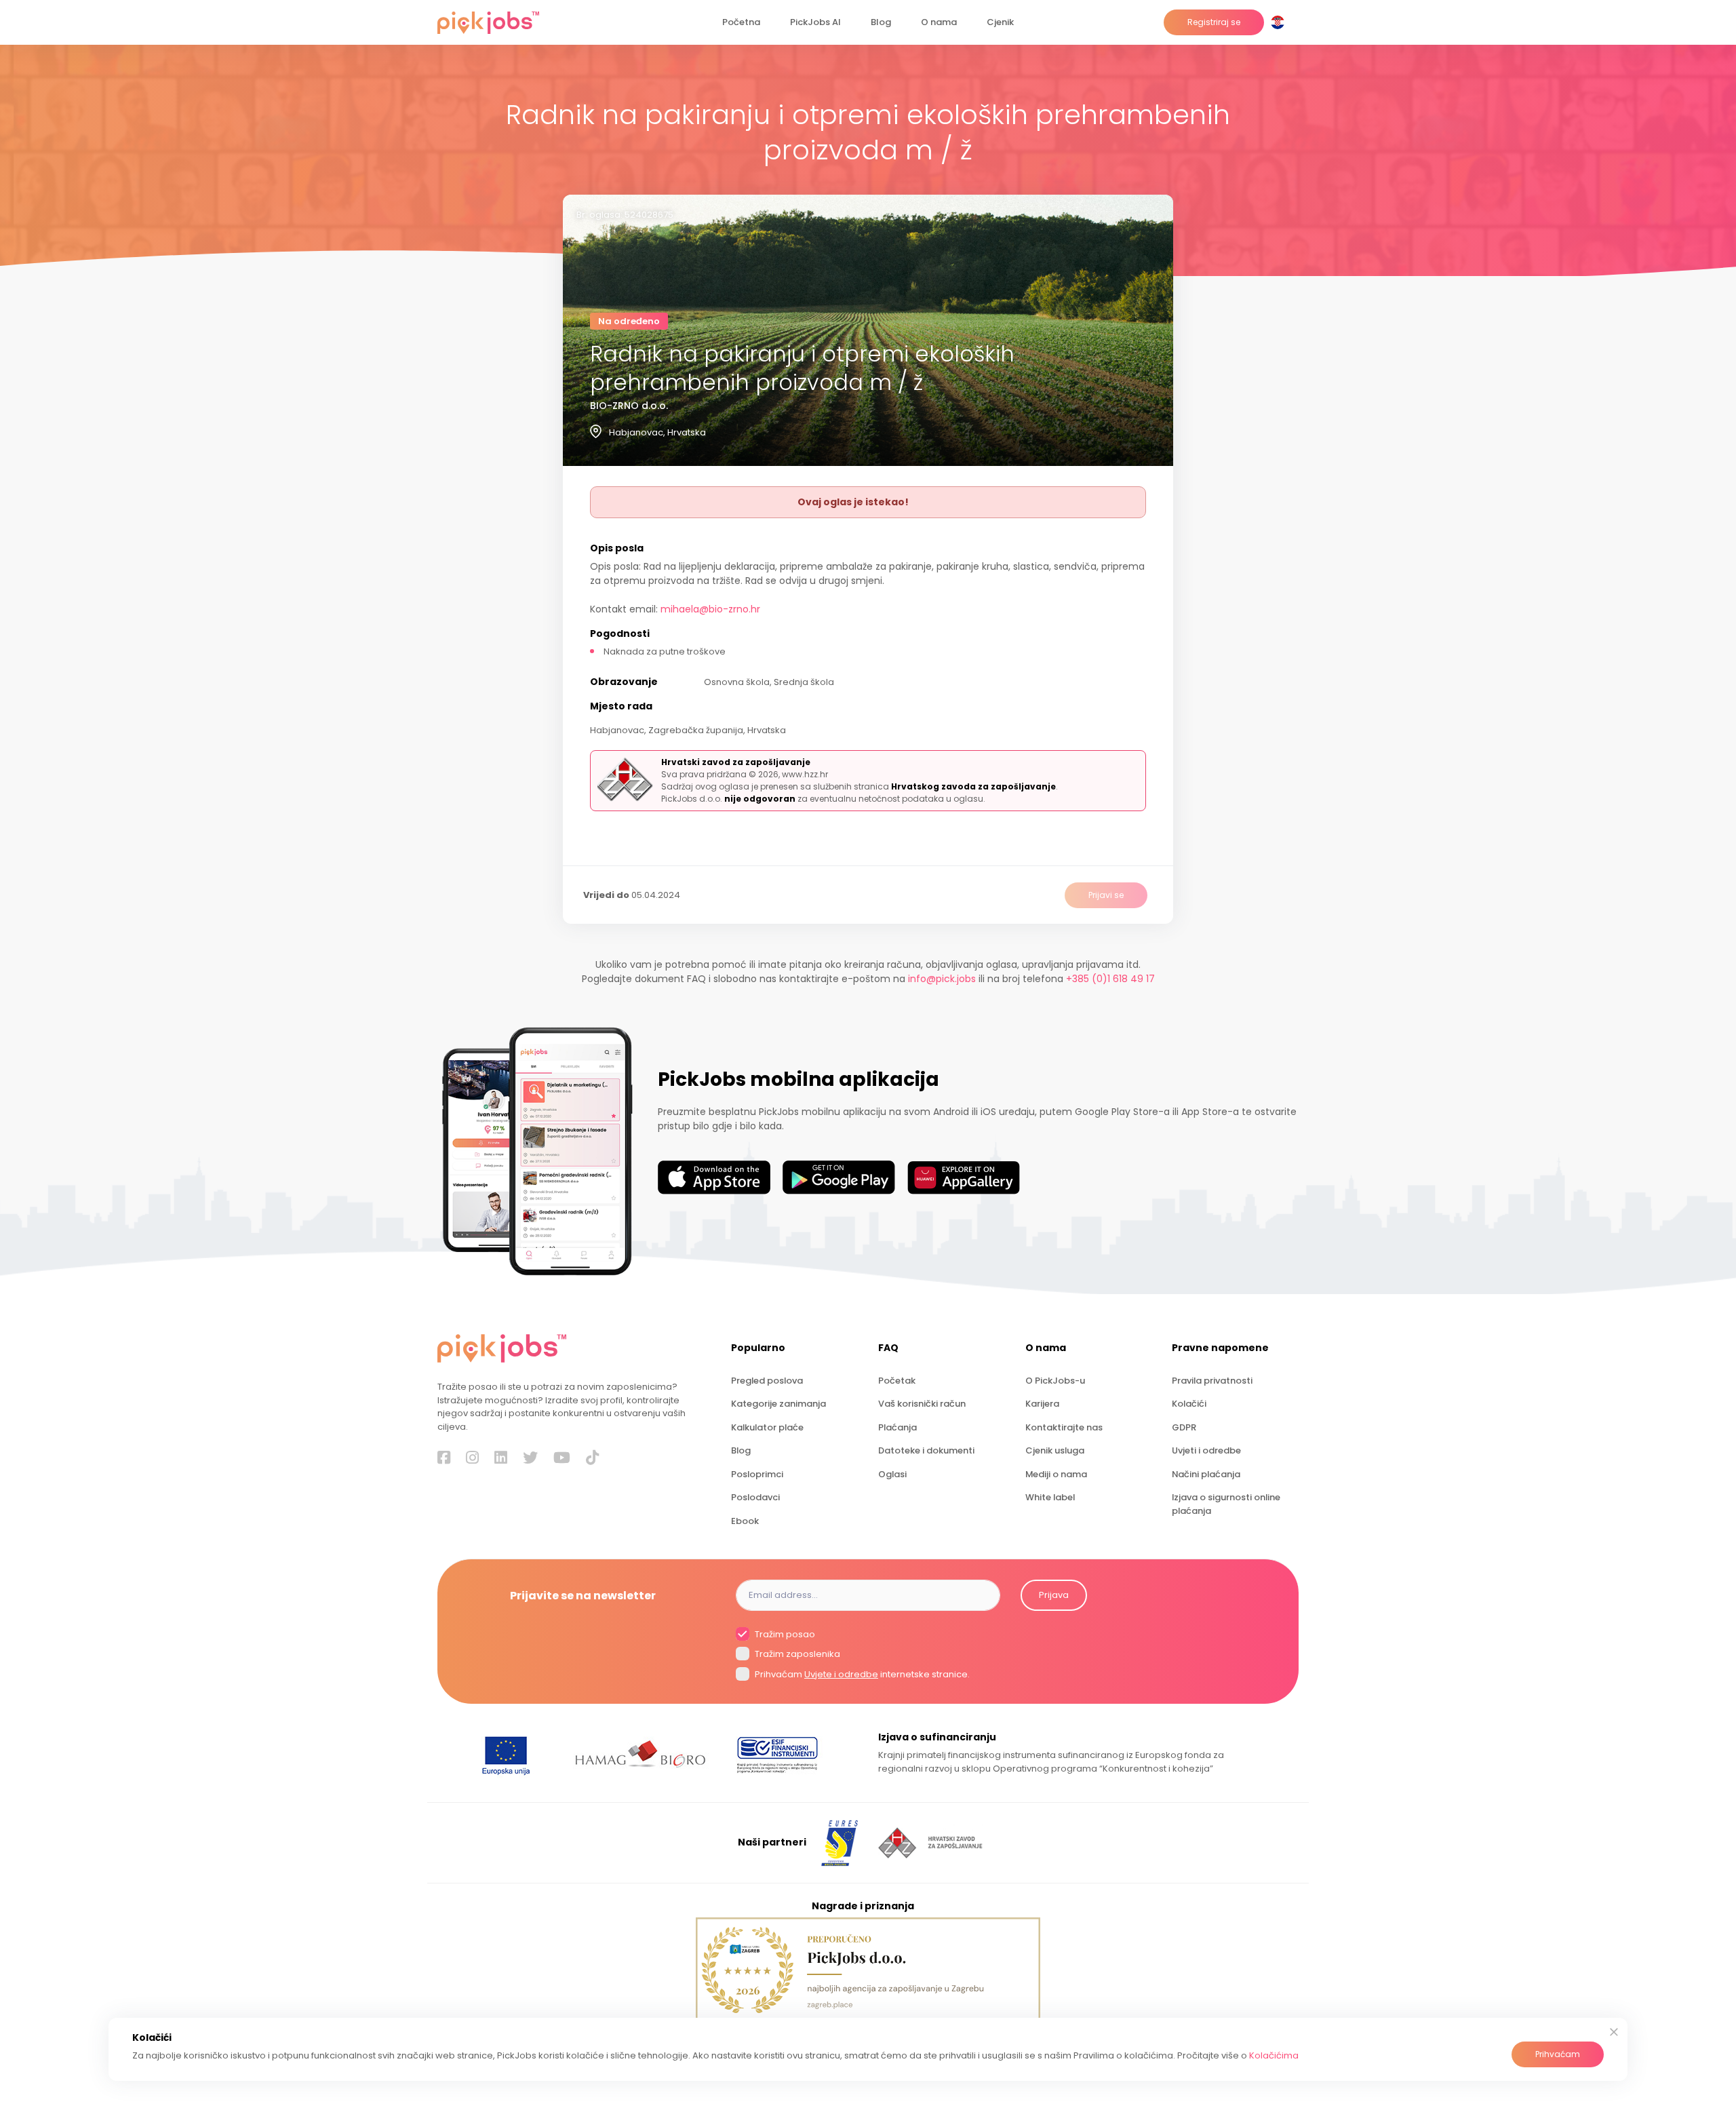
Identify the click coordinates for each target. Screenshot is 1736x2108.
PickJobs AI (815, 22)
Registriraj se (1214, 22)
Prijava (1054, 1595)
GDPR (1184, 1427)
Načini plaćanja (1206, 1474)
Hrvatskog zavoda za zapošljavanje (973, 786)
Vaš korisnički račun (922, 1404)
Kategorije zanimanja (778, 1404)
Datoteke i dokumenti (926, 1450)
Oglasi (892, 1474)
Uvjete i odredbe (841, 1674)
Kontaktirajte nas (1064, 1427)
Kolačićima (1274, 2055)
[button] (1280, 22)
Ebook (745, 1521)
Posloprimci (757, 1474)
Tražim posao (784, 1634)
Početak (897, 1381)
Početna (741, 22)
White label (1050, 1497)
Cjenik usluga (1055, 1450)
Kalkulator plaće (767, 1427)
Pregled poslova (767, 1381)
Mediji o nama (1056, 1474)
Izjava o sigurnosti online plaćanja (1226, 1504)
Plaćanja (897, 1427)
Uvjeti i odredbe (1206, 1450)
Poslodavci (755, 1497)
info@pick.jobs (942, 979)
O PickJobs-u (1055, 1381)
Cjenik (1000, 22)
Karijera (1042, 1404)
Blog (881, 22)
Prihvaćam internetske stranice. (861, 1674)
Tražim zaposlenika (796, 1654)
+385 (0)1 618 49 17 (1110, 979)
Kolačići (1189, 1404)
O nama (939, 22)
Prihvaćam (1558, 2054)
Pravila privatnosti (1212, 1381)
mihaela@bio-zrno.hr (710, 609)
